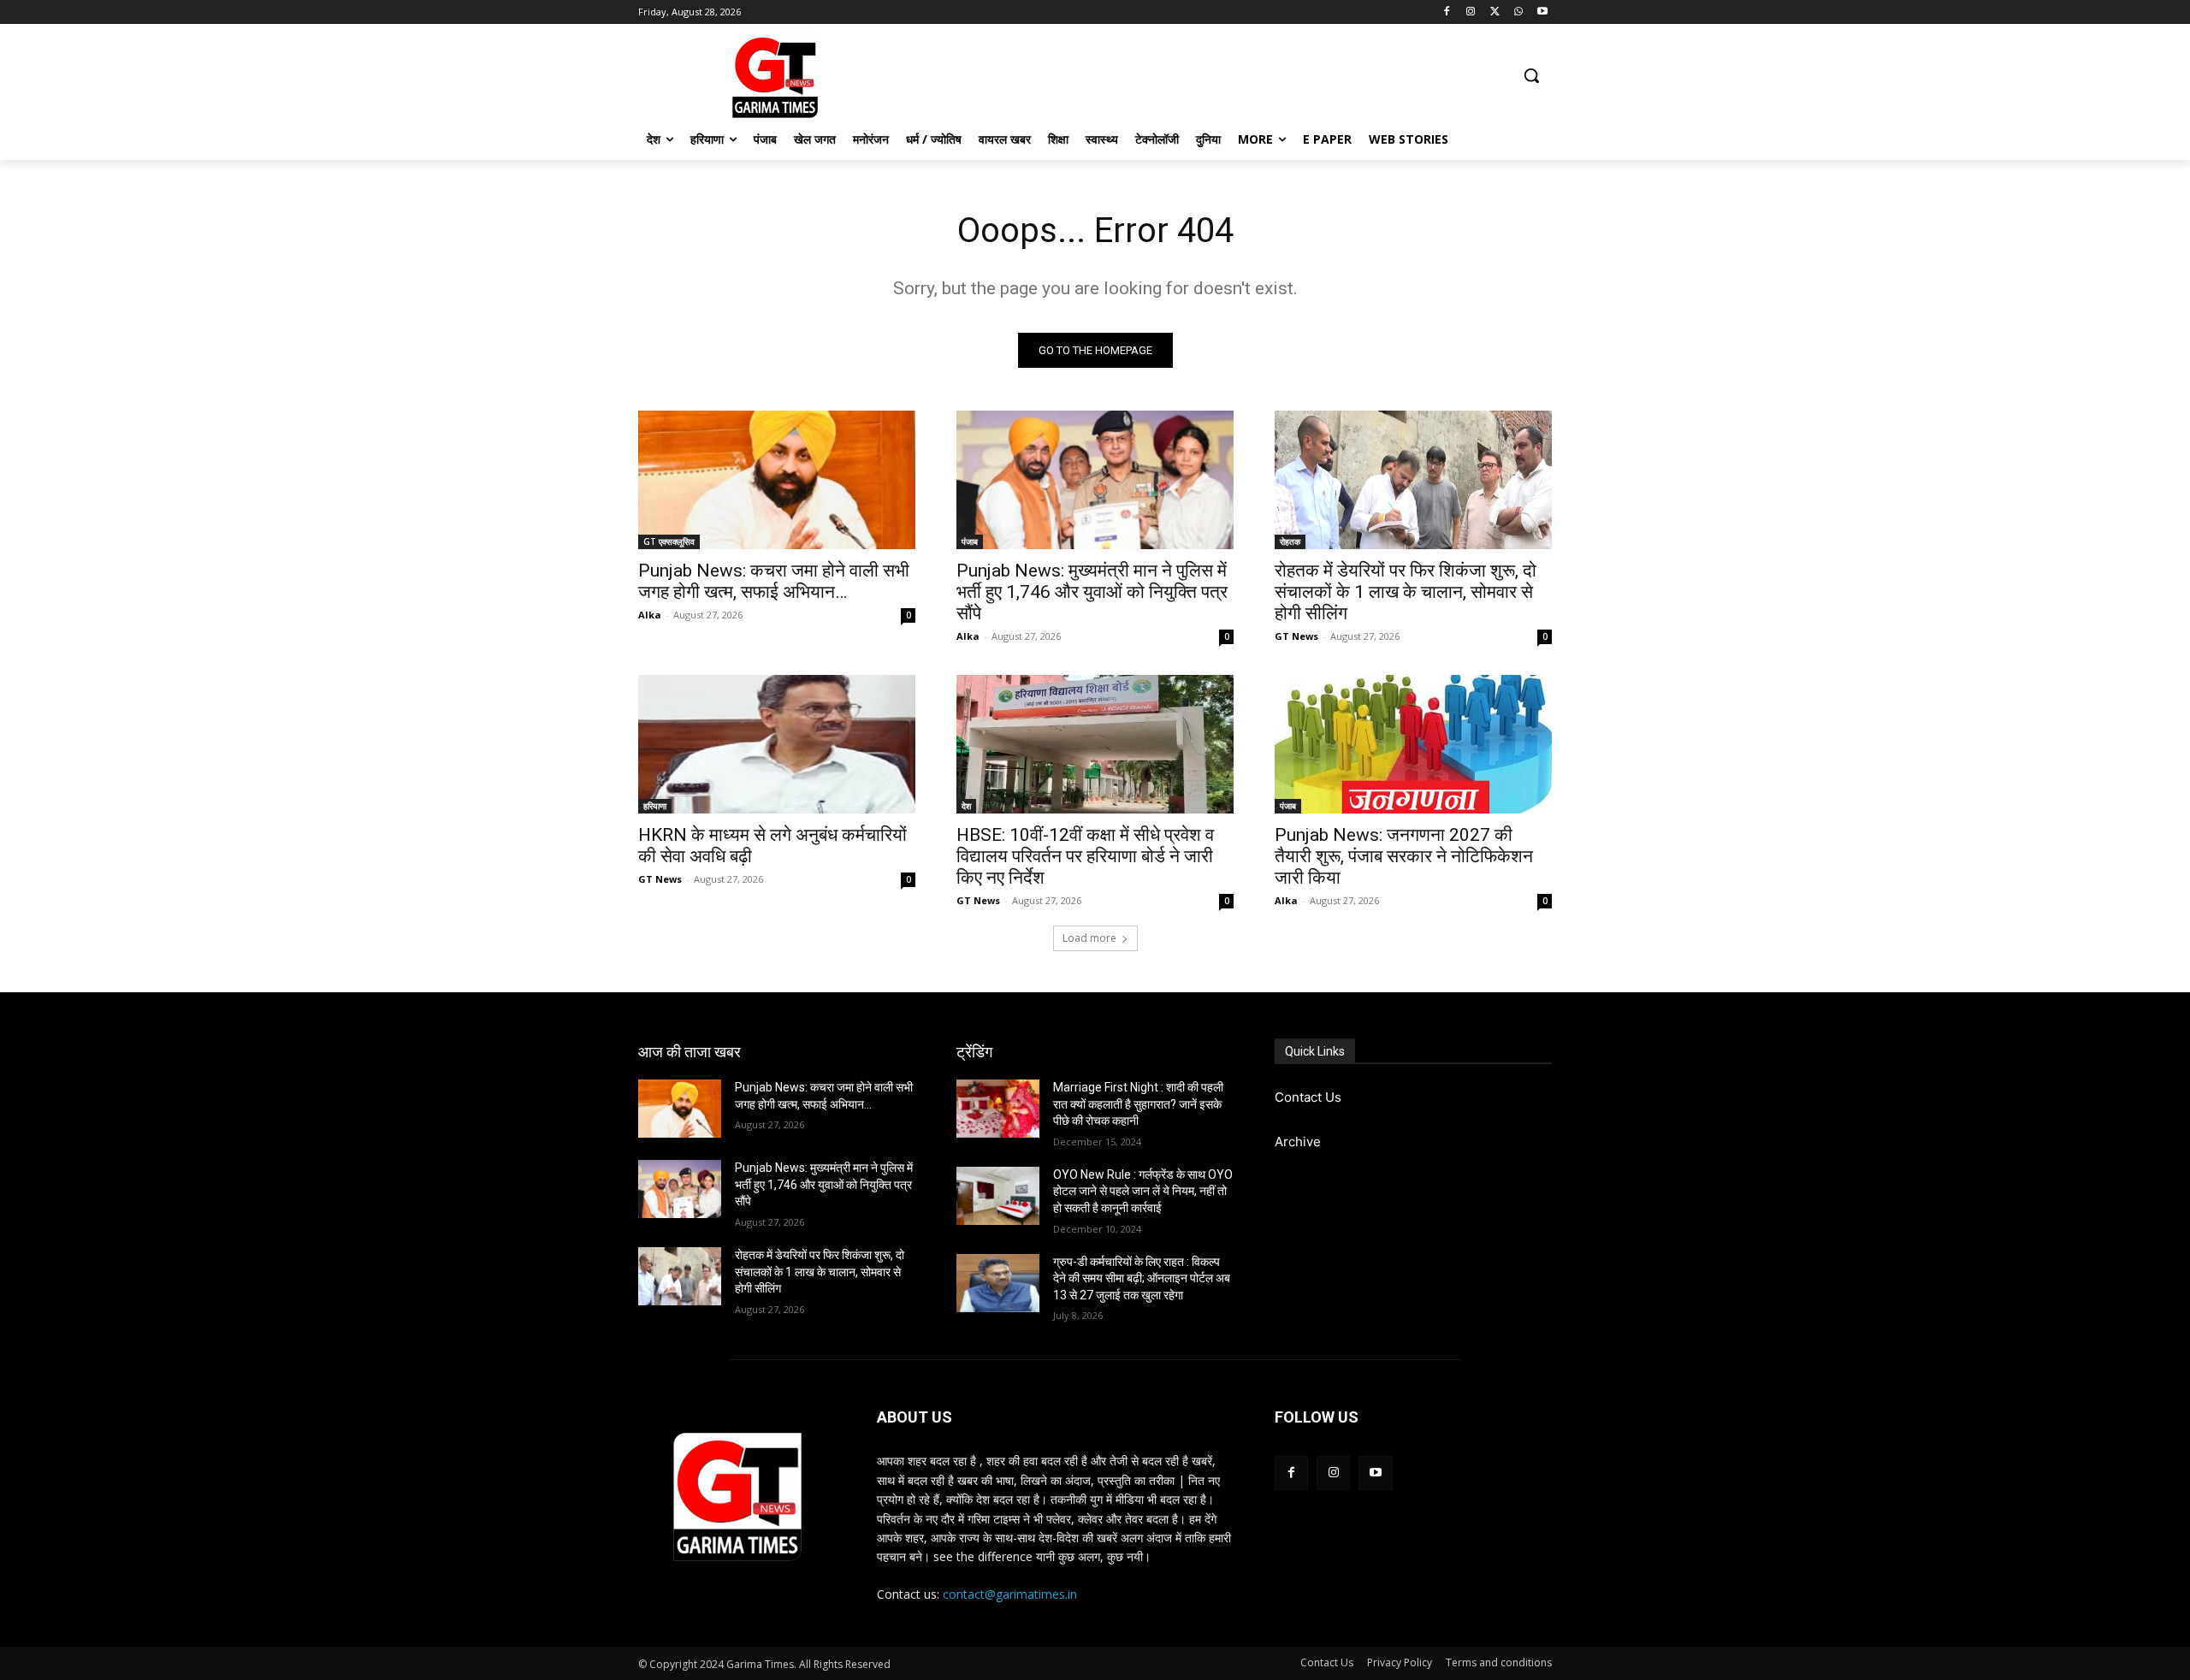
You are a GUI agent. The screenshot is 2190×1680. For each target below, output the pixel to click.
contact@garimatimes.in (1010, 1594)
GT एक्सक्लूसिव (669, 541)
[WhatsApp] (1518, 12)
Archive (1298, 1142)
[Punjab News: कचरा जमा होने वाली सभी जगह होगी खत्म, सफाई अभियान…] (777, 480)
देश (966, 806)
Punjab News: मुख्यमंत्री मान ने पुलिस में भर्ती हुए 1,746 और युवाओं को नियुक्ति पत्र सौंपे (1092, 592)
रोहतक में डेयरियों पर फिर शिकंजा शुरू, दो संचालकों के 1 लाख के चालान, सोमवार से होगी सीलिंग (1406, 592)
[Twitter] (1495, 12)
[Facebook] (1447, 12)
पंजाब (970, 541)
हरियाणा (655, 806)
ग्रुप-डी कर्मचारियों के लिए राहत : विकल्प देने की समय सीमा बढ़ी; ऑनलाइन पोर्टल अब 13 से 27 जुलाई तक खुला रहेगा (1142, 1278)
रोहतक (1290, 541)
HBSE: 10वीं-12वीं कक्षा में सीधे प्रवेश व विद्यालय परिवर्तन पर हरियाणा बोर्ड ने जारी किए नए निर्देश (1085, 856)
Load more (1089, 938)
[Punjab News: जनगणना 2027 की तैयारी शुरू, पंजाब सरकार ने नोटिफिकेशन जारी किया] (1413, 744)
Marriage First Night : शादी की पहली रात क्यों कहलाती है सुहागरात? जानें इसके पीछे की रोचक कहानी (1138, 1104)
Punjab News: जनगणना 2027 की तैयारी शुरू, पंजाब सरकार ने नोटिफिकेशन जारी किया (1404, 856)
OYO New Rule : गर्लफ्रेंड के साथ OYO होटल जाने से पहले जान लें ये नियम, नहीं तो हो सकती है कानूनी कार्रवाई (1143, 1191)
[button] (1531, 75)
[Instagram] (1471, 12)
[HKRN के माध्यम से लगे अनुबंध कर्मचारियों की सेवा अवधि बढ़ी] (777, 744)
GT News (1296, 636)
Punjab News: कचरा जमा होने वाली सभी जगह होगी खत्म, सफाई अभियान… (774, 581)
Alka (650, 615)
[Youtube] (1542, 12)
